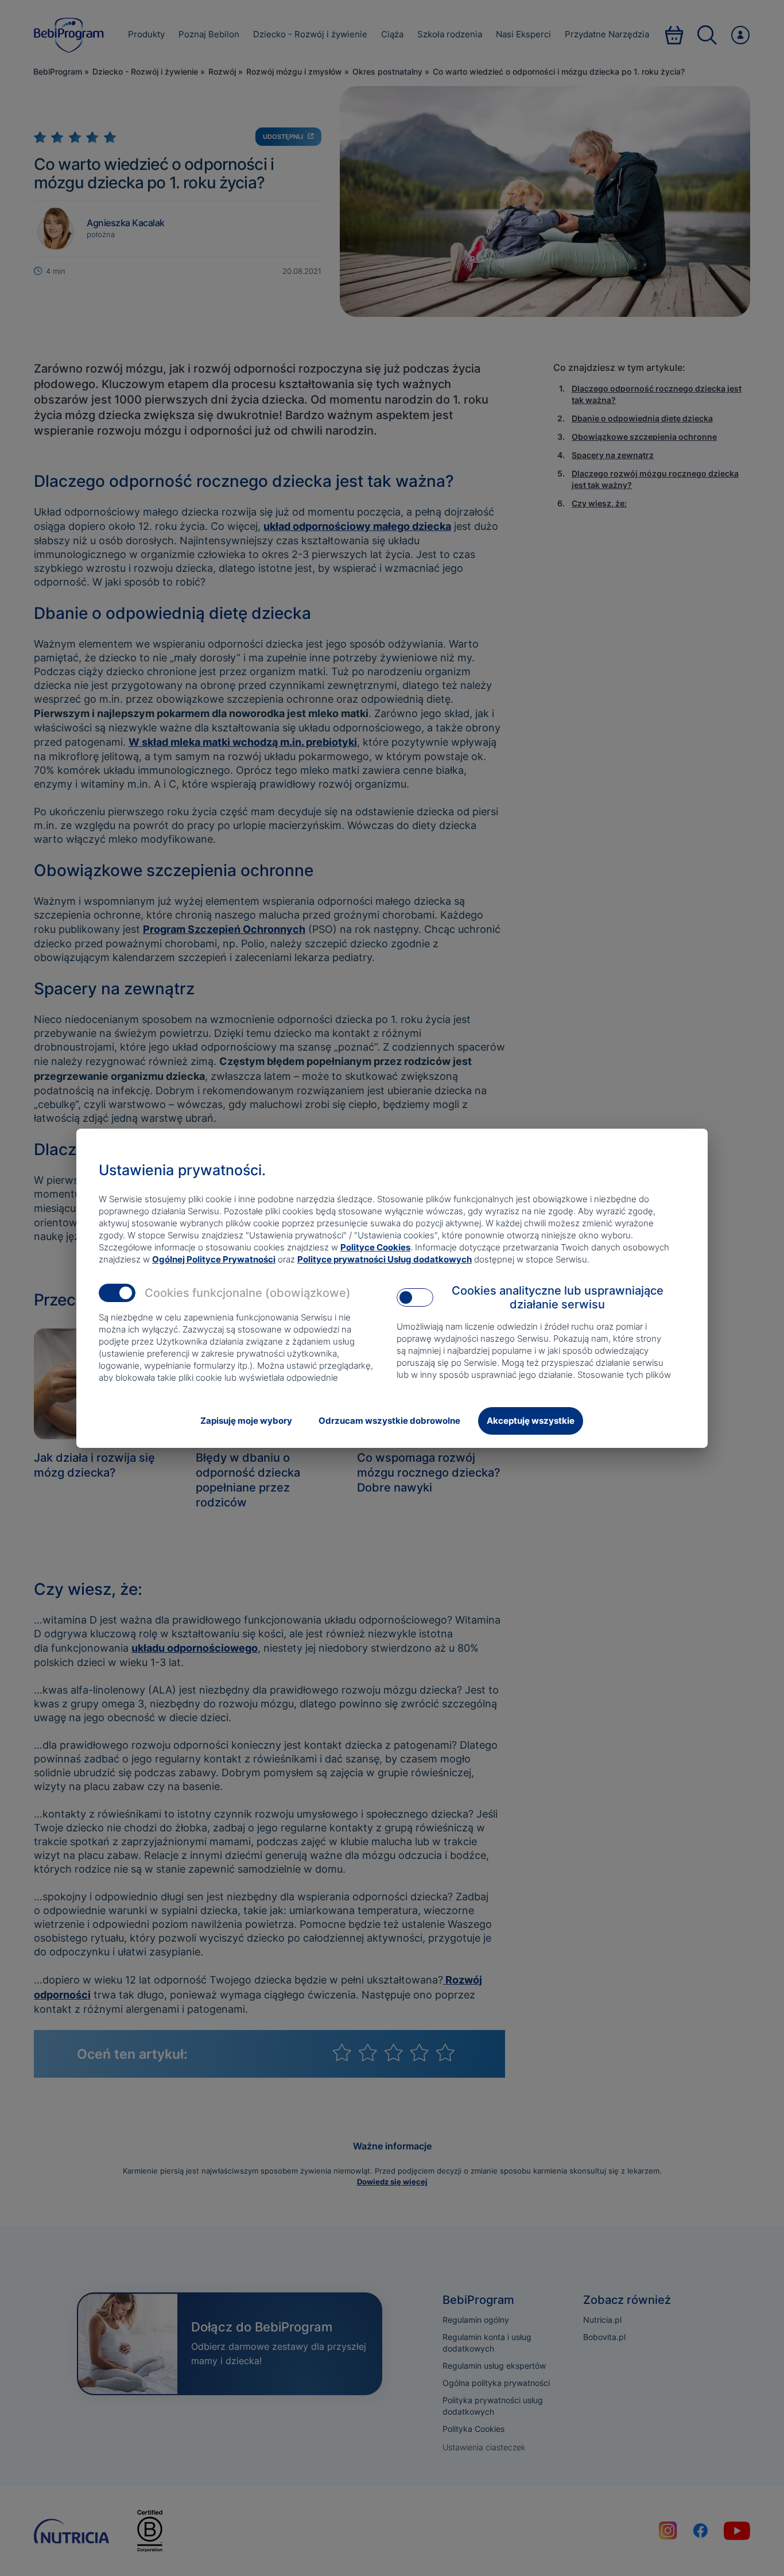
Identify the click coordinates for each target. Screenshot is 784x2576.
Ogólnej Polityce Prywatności (214, 1259)
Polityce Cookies (375, 1247)
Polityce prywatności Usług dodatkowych (385, 1259)
